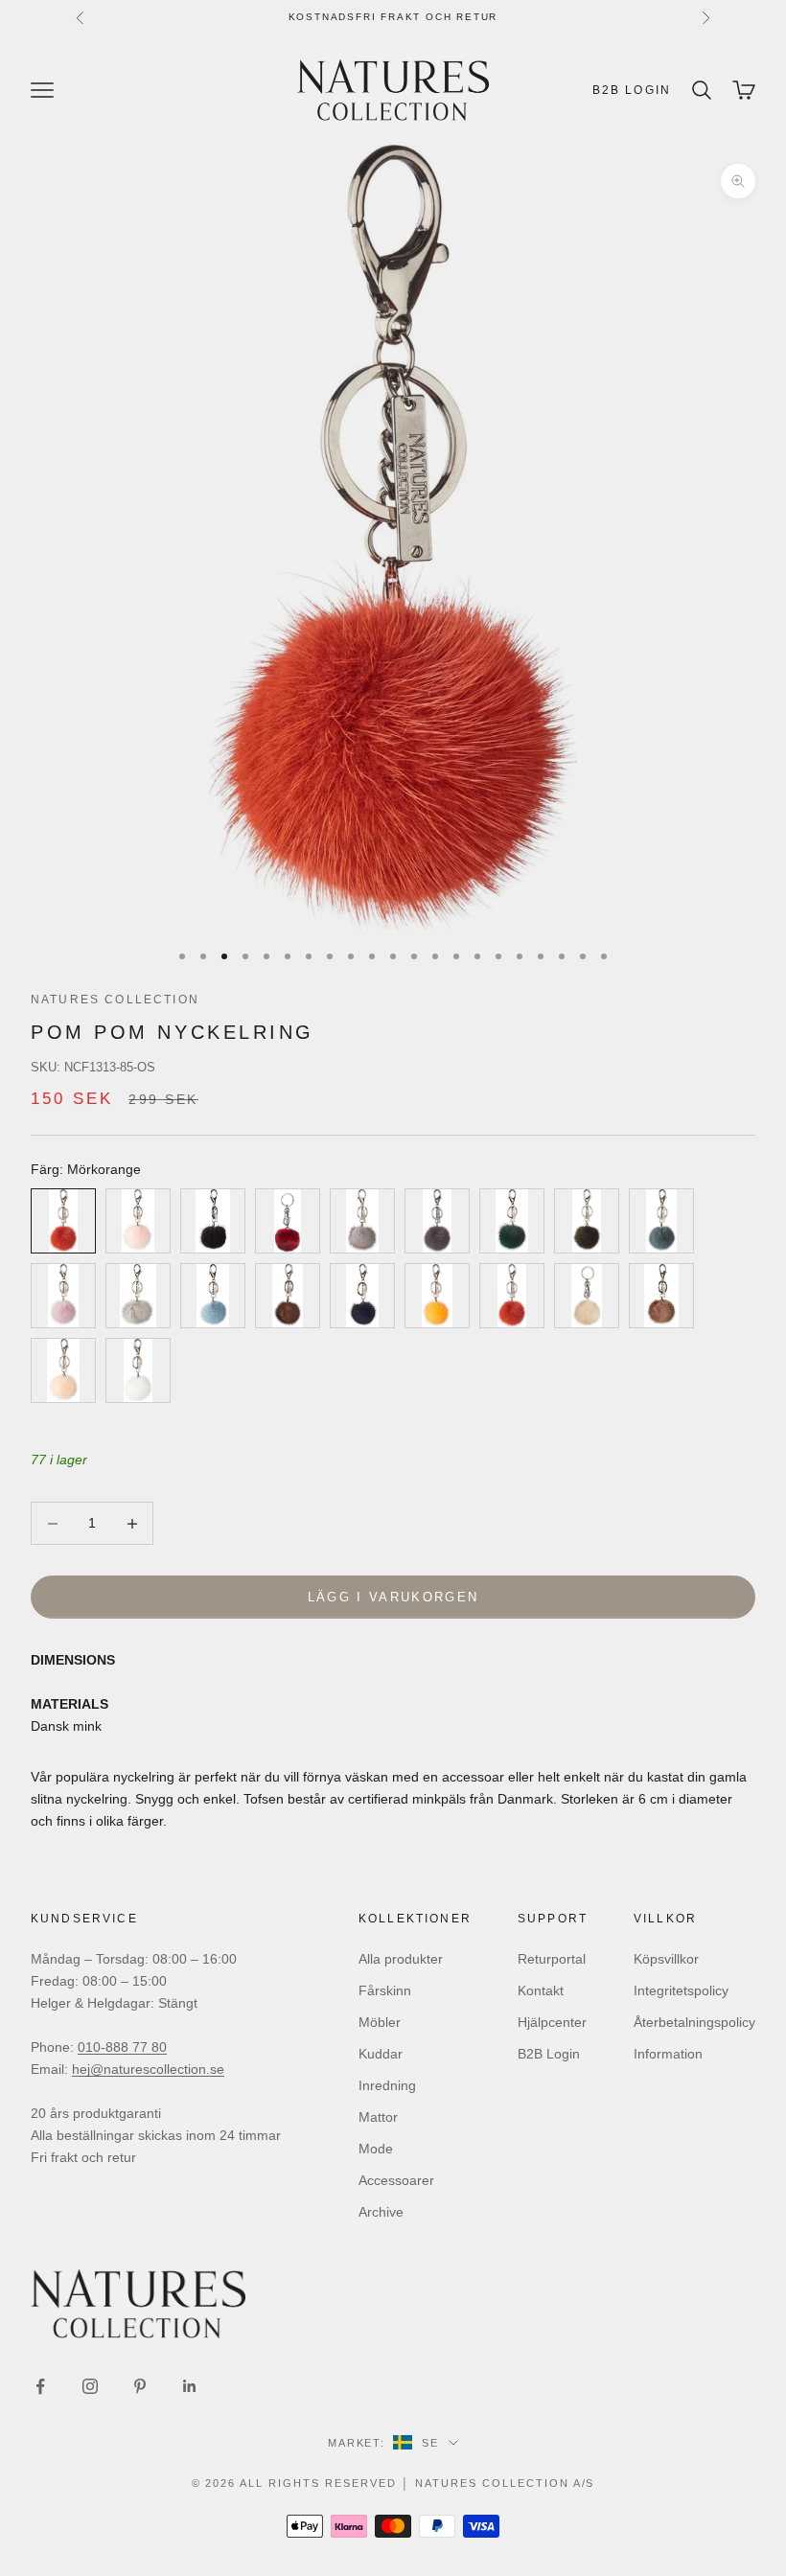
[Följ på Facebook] (40, 2386)
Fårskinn (385, 1990)
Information (668, 2054)
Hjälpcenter (552, 2022)
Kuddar (381, 2054)
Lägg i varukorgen (393, 1597)
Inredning (387, 2085)
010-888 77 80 (122, 2047)
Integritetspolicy (681, 1990)
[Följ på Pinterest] (140, 2386)
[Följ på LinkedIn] (190, 2386)
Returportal (552, 1959)
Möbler (380, 2022)
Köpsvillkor (666, 1959)
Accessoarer (396, 2180)
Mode (376, 2149)
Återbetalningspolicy (694, 2022)
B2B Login (632, 90)
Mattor (378, 2117)
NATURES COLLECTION (115, 1000)
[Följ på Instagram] (90, 2386)
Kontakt (541, 1990)
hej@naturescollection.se (148, 2069)
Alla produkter (401, 1959)
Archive (381, 2212)
